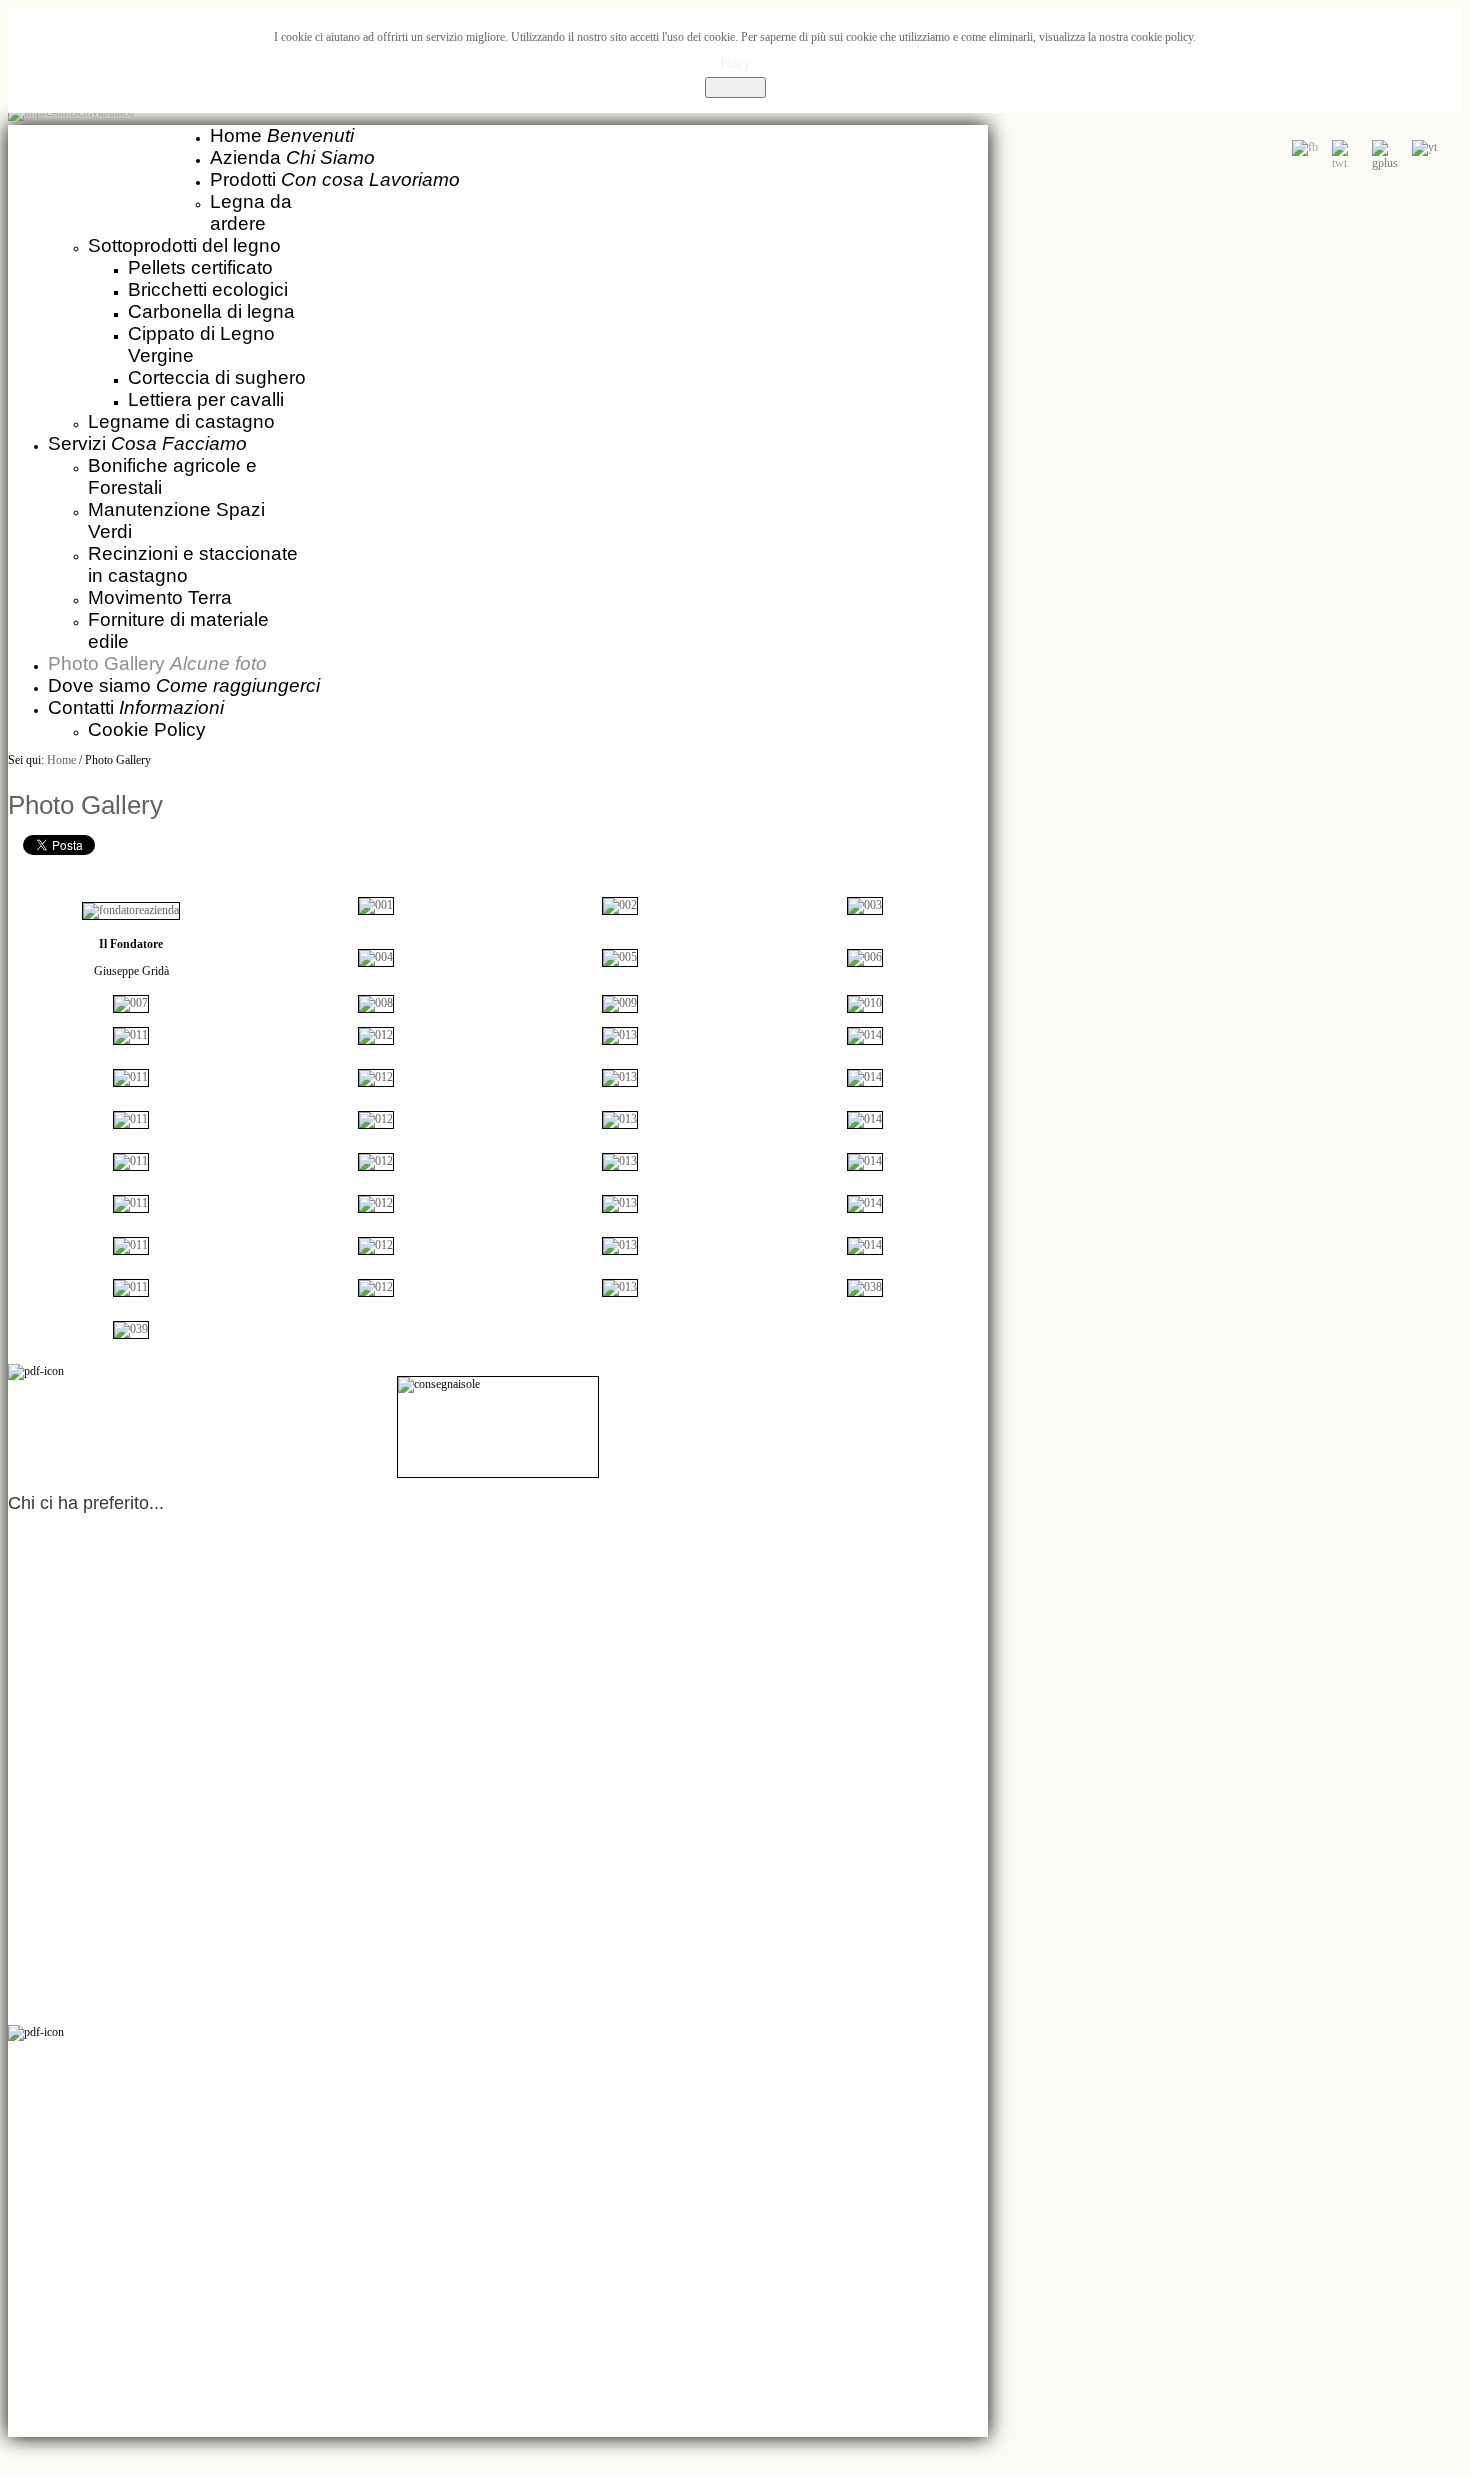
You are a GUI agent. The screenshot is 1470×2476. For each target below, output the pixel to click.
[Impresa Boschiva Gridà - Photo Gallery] (376, 905)
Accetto (735, 87)
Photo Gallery (85, 805)
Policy (735, 64)
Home (61, 760)
